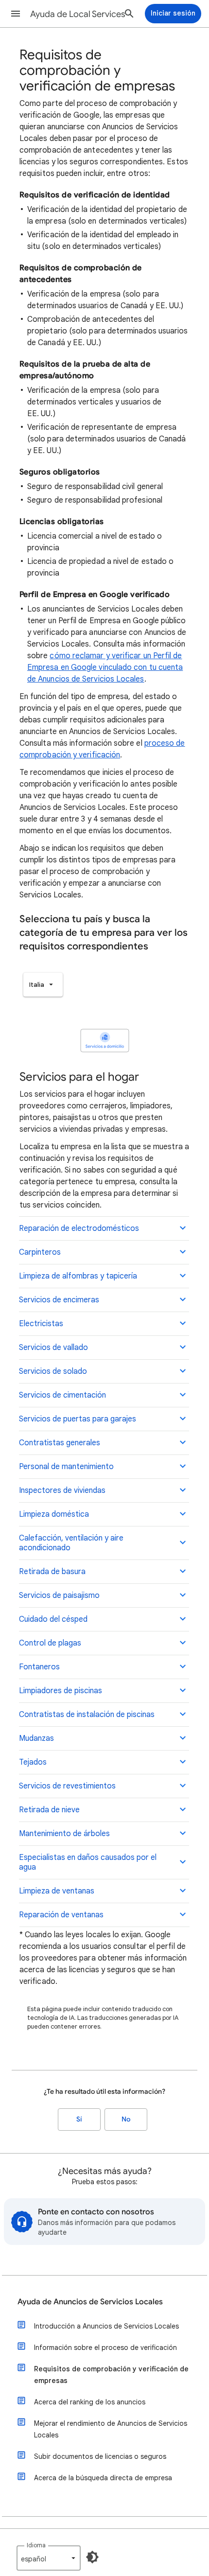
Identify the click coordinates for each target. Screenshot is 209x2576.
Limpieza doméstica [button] (54, 1514)
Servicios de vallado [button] (53, 1348)
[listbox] (43, 985)
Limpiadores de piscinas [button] (61, 1691)
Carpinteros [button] (40, 1252)
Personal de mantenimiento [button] (66, 1467)
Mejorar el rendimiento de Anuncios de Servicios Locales (111, 2429)
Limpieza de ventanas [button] (57, 1891)
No (126, 2119)
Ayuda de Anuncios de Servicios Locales (90, 2302)
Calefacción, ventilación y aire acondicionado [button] (71, 1543)
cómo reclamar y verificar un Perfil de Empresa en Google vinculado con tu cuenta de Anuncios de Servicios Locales (105, 667)
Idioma (36, 2545)
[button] (16, 14)
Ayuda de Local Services (78, 14)
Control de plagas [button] (50, 1643)
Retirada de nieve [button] (49, 1810)
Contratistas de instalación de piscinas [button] (87, 1715)
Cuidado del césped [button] (53, 1619)
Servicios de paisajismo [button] (59, 1595)
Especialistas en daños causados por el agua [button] (88, 1862)
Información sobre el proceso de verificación (105, 2348)
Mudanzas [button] (36, 1738)
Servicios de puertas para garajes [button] (78, 1419)
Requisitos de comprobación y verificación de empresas (111, 2375)
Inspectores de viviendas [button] (62, 1490)
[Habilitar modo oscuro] (92, 2557)
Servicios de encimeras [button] (59, 1300)
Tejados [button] (33, 1762)
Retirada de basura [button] (52, 1572)
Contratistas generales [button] (60, 1443)
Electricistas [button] (41, 1324)
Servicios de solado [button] (53, 1371)
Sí (79, 2119)
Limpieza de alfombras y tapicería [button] (78, 1276)
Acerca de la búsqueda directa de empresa (103, 2478)
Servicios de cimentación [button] (62, 1395)
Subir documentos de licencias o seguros (100, 2456)
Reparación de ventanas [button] (61, 1915)
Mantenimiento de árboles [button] (64, 1834)
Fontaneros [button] (39, 1667)
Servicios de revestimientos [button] (67, 1786)
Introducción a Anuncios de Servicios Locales (106, 2326)
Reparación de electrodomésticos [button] (79, 1228)
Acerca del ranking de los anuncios (90, 2402)
